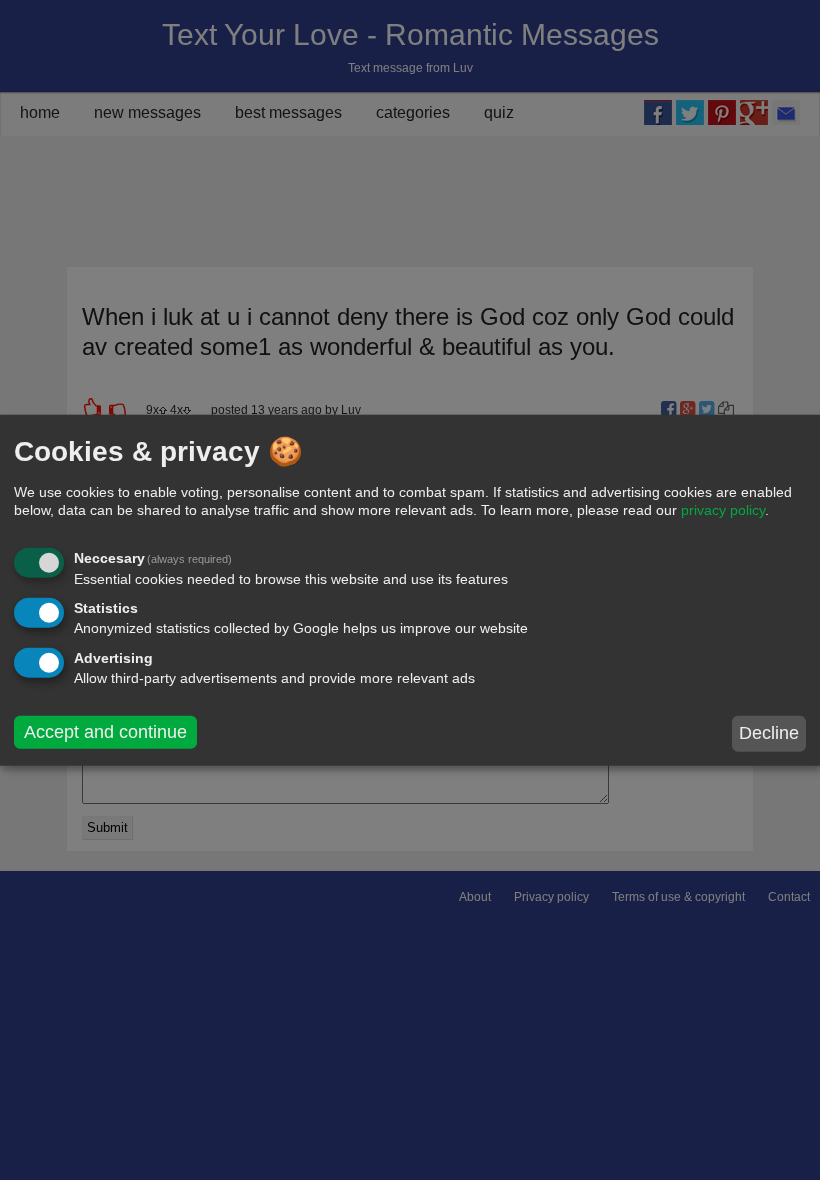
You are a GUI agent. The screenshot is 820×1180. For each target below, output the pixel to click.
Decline (769, 733)
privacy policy (723, 510)
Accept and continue (105, 732)
